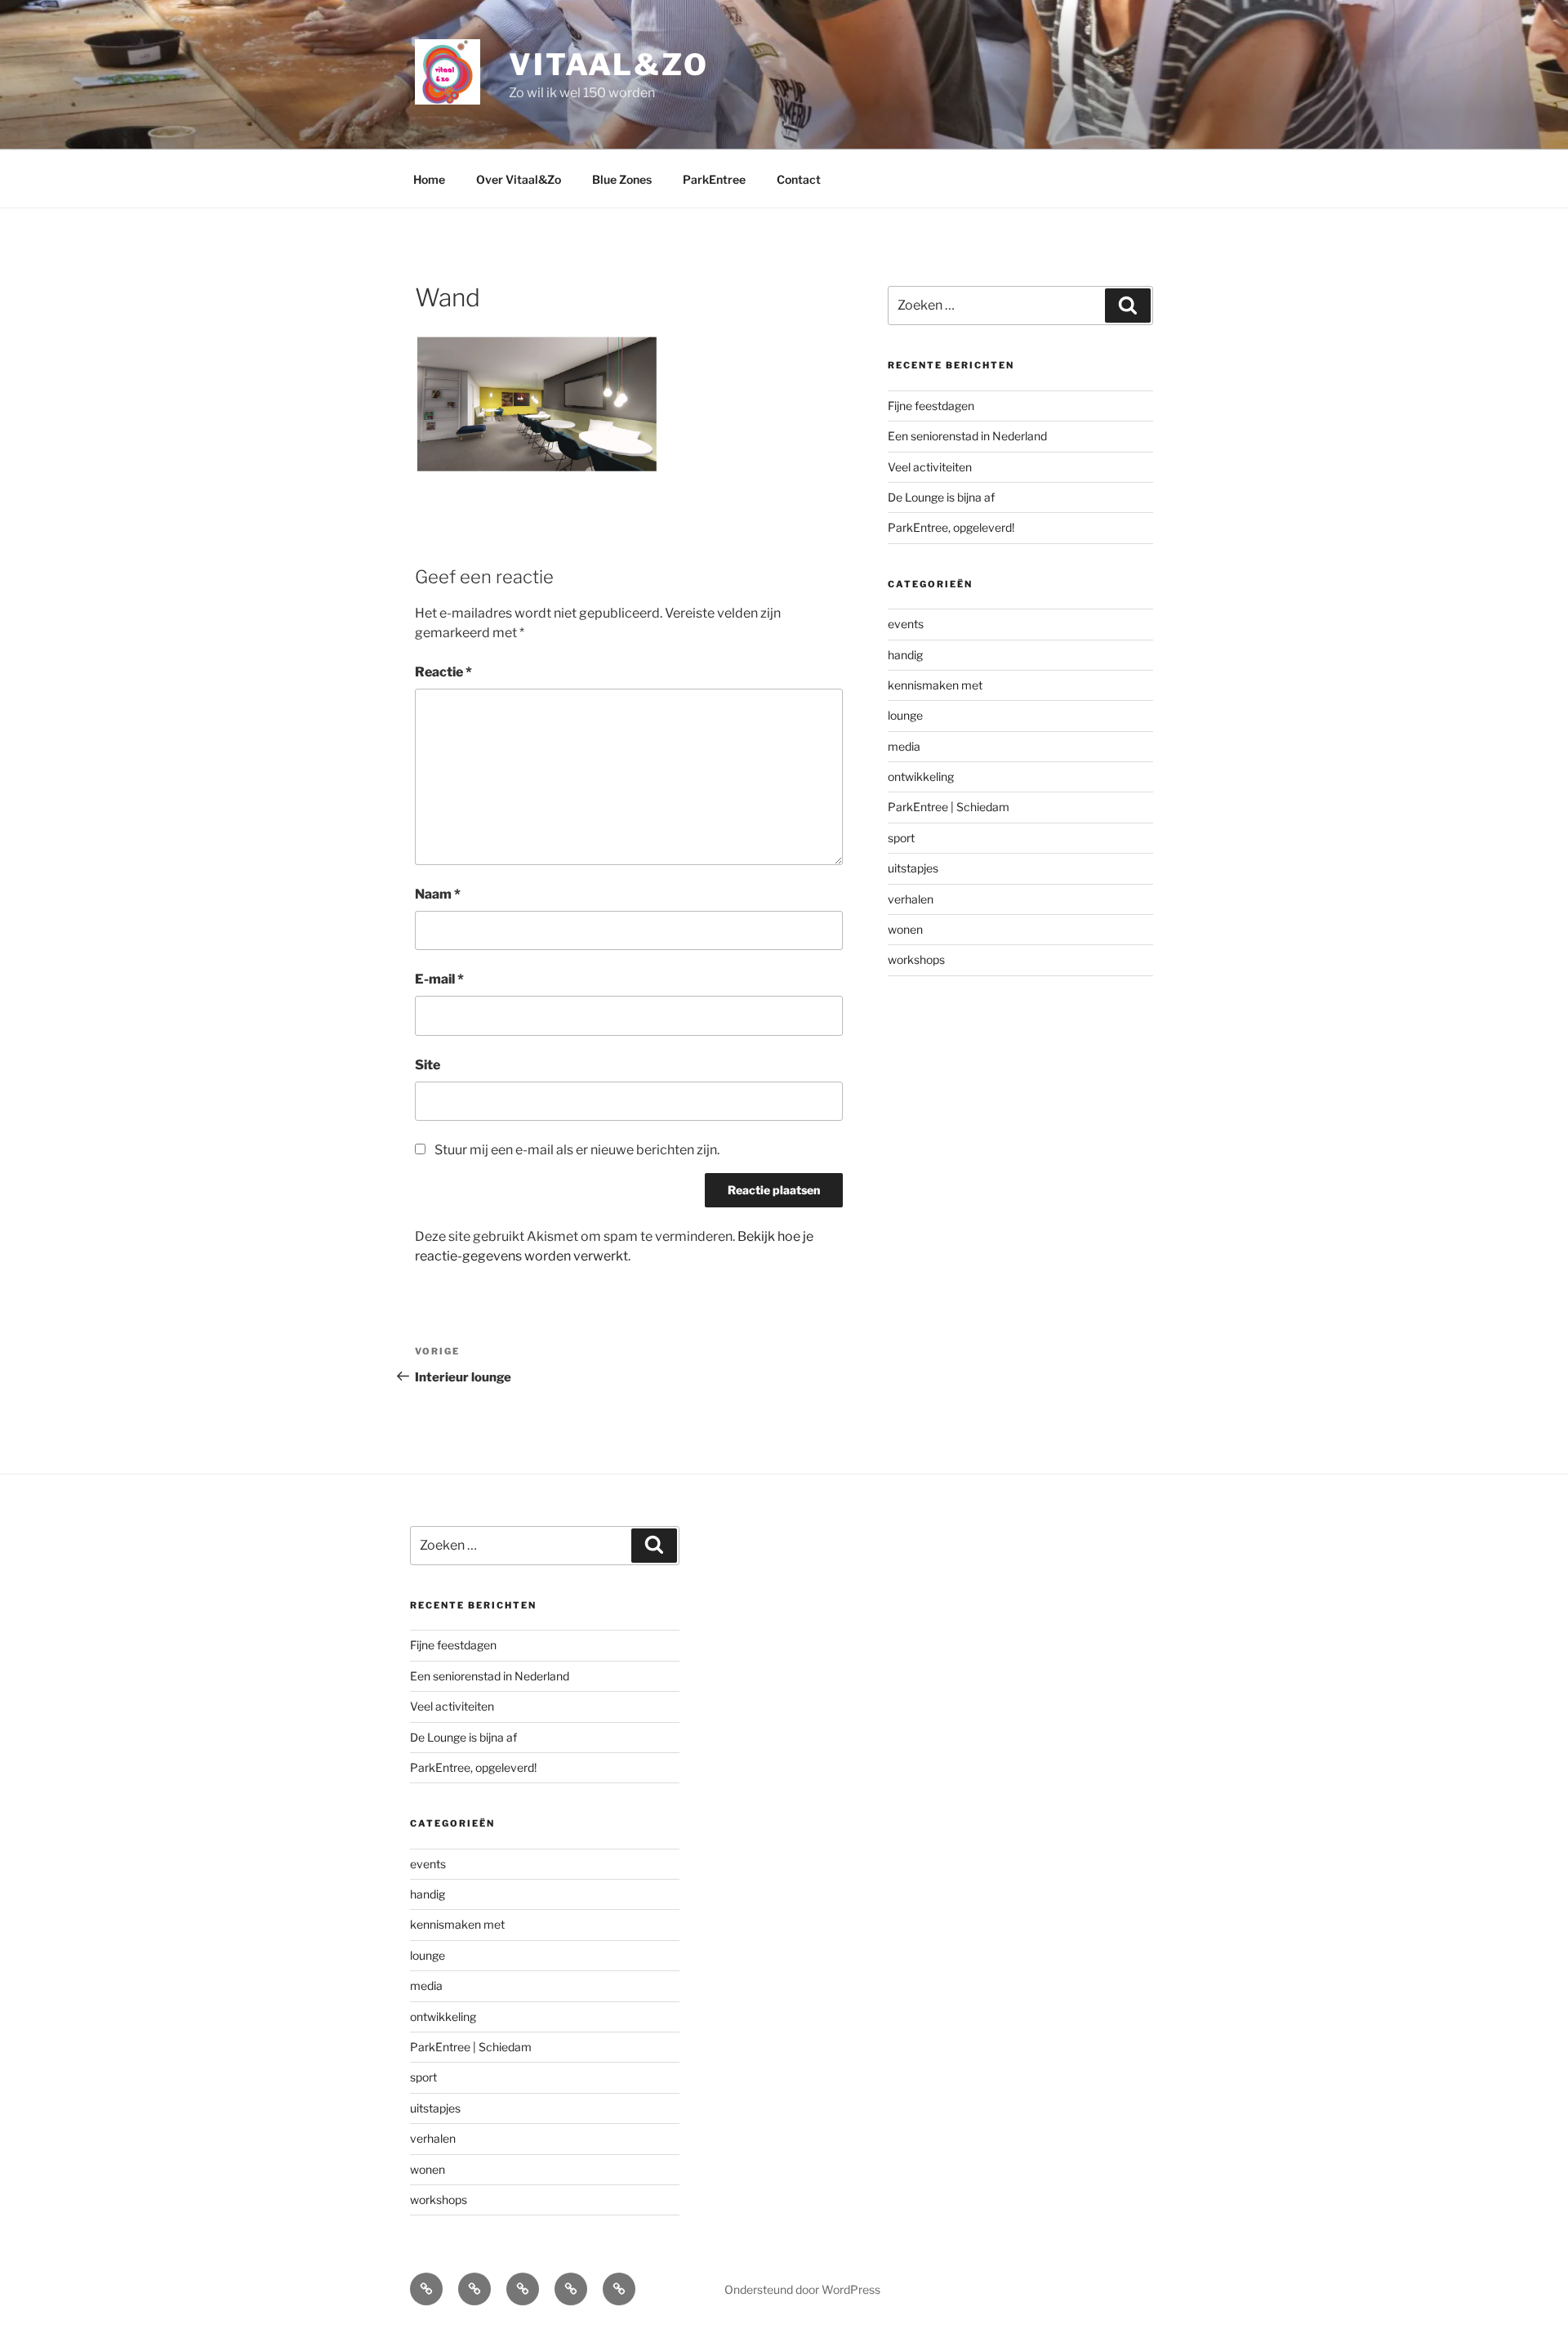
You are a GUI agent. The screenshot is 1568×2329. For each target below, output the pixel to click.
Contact (799, 179)
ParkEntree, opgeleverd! (951, 527)
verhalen (911, 899)
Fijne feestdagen (931, 406)
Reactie (443, 672)
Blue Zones (622, 179)
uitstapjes (913, 868)
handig (905, 655)
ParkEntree (714, 179)
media (904, 746)
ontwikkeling (921, 776)
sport (901, 838)
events (906, 624)
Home (429, 179)
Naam (438, 894)
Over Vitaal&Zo (519, 179)
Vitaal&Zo (609, 65)
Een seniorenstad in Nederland (967, 436)
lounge (905, 715)
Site (428, 1065)
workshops (916, 959)
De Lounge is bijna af (941, 497)
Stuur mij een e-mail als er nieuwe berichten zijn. (577, 1150)
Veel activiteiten (930, 467)
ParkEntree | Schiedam (949, 807)
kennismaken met (935, 685)
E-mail (439, 979)
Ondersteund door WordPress (802, 2289)
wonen (905, 929)
